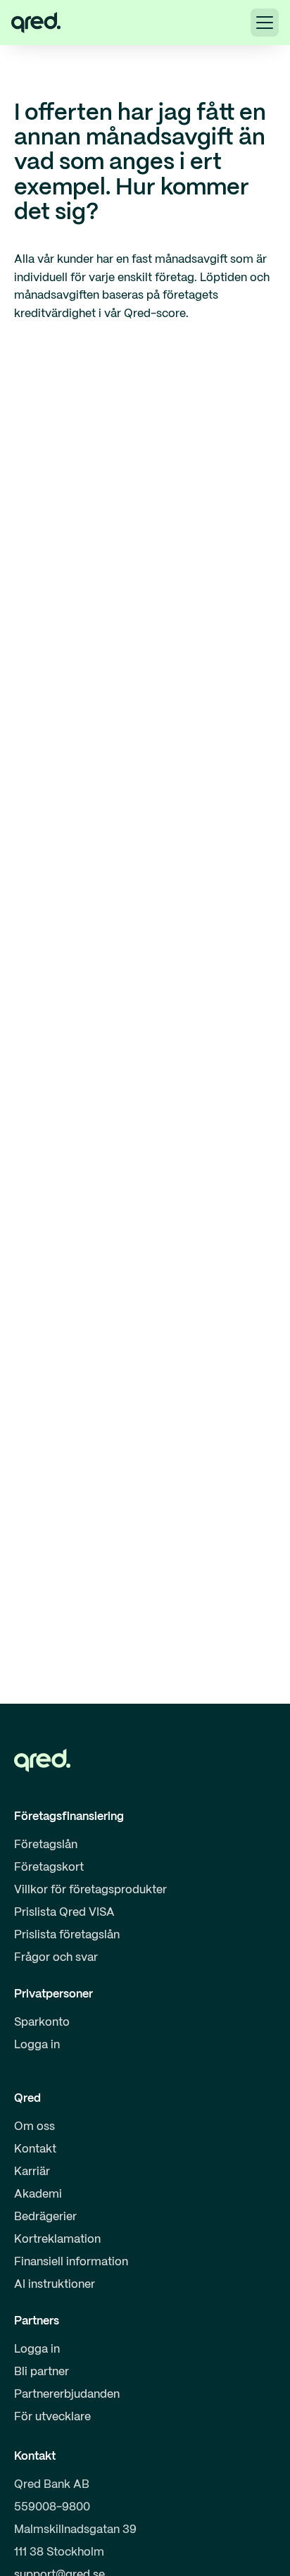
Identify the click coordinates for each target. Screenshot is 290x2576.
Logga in (37, 2045)
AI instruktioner (55, 2285)
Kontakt (35, 2149)
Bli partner (42, 2372)
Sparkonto (42, 2023)
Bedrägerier (45, 2217)
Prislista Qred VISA (64, 1913)
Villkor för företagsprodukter (90, 1890)
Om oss (34, 2127)
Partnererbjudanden (67, 2395)
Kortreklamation (57, 2240)
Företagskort (49, 1868)
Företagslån (46, 1845)
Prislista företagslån (67, 1935)
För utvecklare (52, 2417)
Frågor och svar (56, 1958)
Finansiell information (71, 2262)
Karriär (32, 2172)
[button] (265, 23)
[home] (36, 23)
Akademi (38, 2194)
